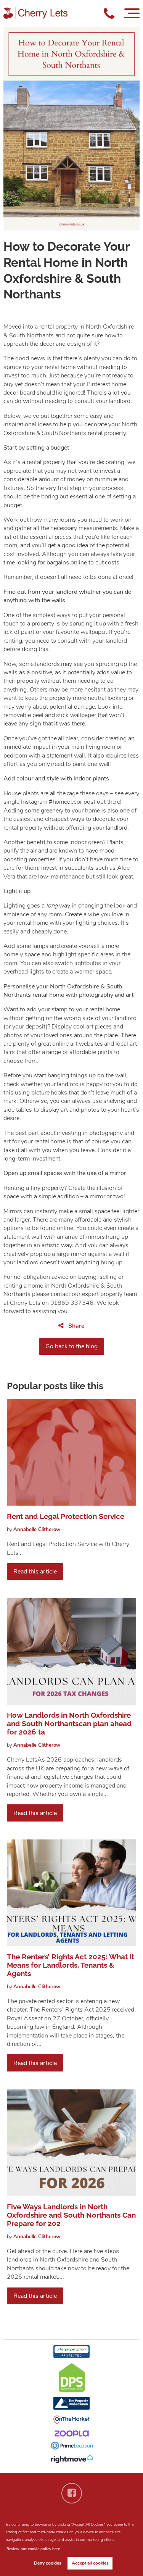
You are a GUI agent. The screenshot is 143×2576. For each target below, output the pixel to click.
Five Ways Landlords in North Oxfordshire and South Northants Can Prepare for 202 (71, 2215)
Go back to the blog (71, 1346)
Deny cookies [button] (48, 2563)
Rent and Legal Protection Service (66, 1516)
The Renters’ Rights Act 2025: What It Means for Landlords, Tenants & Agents (71, 1965)
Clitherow (37, 1530)
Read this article (35, 1572)
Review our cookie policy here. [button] (34, 2549)
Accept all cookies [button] (90, 2563)
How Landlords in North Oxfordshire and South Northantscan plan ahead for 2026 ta (69, 1723)
